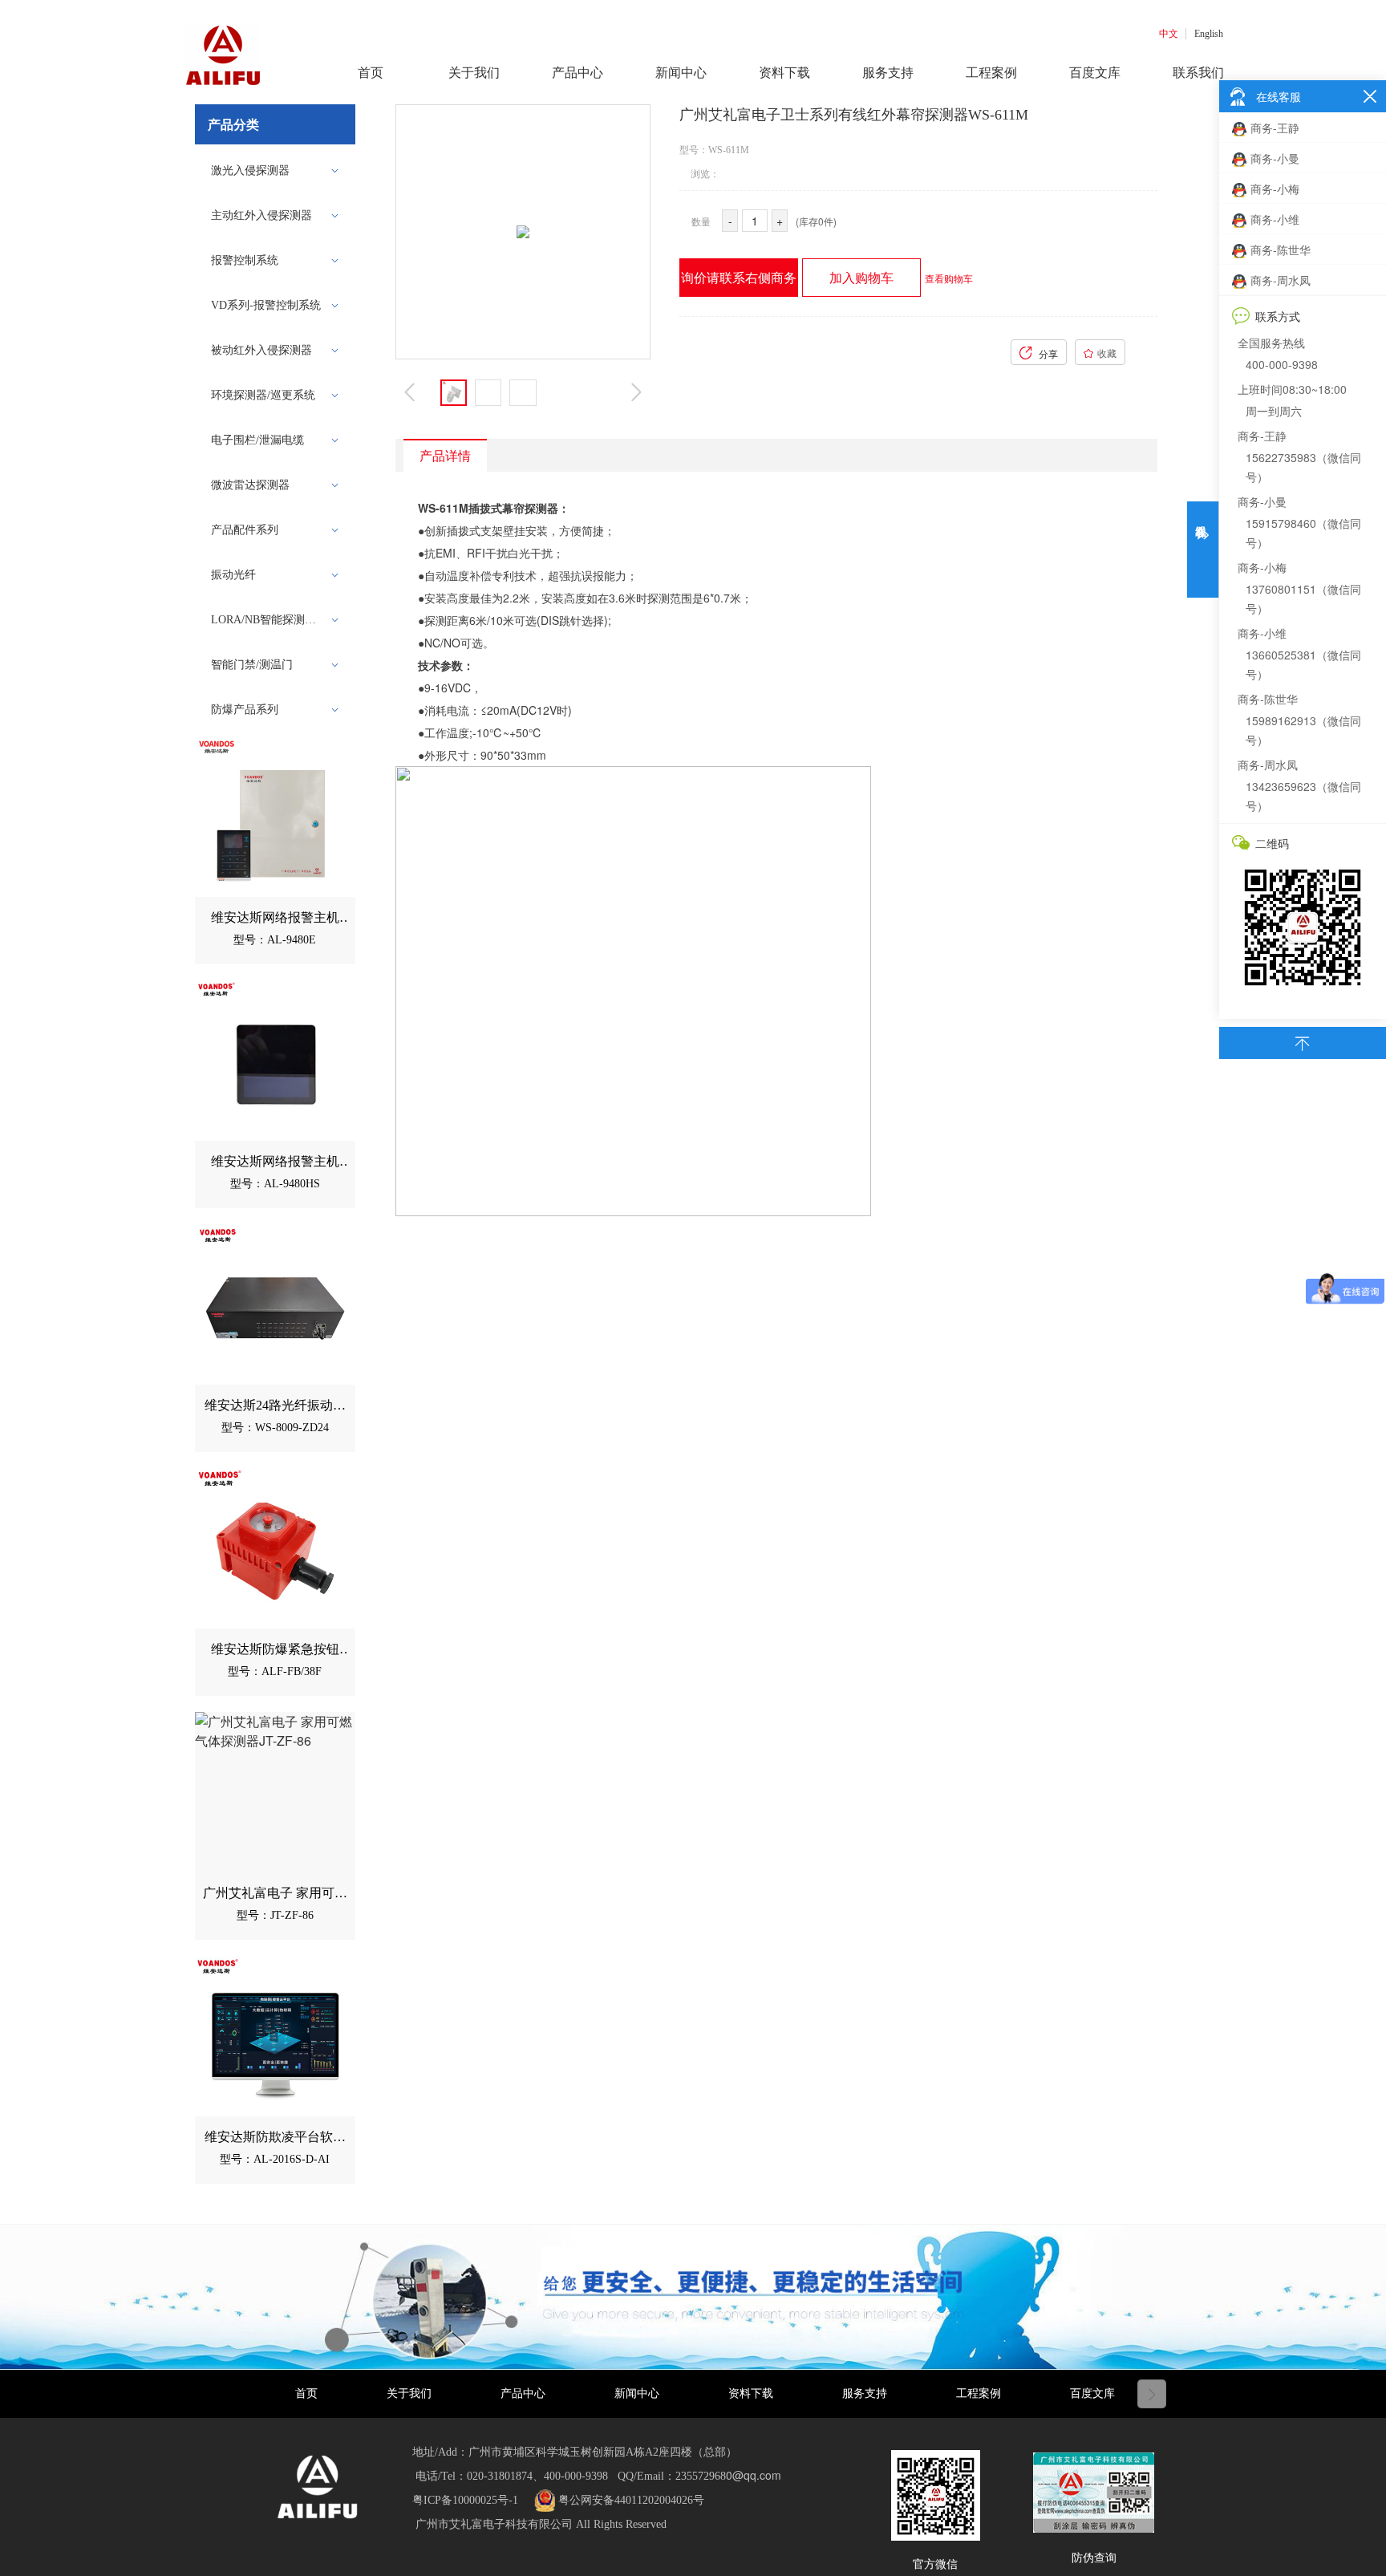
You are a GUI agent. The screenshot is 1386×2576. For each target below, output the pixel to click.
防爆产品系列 (245, 710)
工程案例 (979, 2393)
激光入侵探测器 (250, 170)
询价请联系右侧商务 (739, 277)
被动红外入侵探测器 (261, 350)
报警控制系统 (245, 260)
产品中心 (523, 2393)
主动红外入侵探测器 (261, 215)
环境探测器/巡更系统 (263, 395)
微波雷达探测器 (250, 485)
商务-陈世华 (1281, 249)
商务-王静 (1275, 128)
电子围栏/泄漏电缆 (257, 440)
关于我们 (409, 2393)
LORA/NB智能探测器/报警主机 (270, 620)
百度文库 (1092, 2393)
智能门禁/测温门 (252, 665)
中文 (1169, 34)
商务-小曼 (1275, 158)
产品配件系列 (245, 530)
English (1209, 34)
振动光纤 (233, 575)
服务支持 (865, 2393)
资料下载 (751, 2393)
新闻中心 (637, 2393)
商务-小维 (1275, 219)
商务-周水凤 (1281, 280)
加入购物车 (861, 277)
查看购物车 (949, 278)
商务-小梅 (1275, 189)
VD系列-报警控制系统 (266, 305)
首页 (306, 2393)
